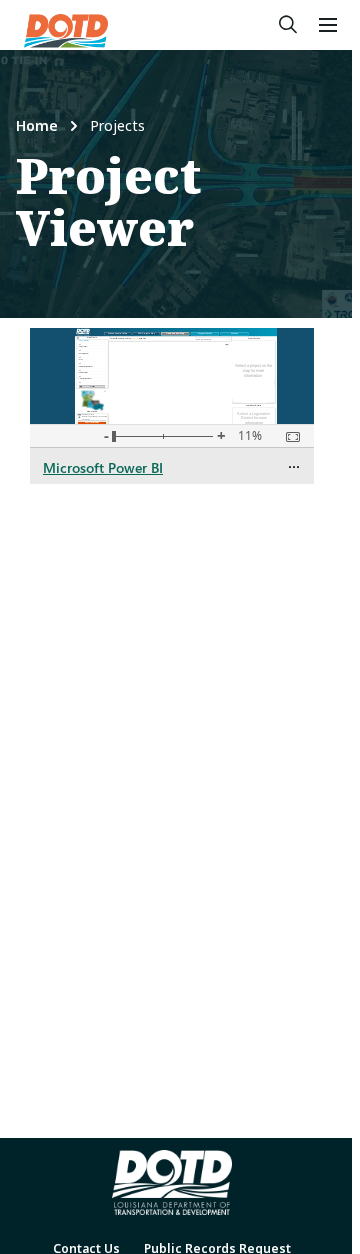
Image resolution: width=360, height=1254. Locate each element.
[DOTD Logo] (66, 31)
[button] (328, 25)
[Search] (288, 25)
